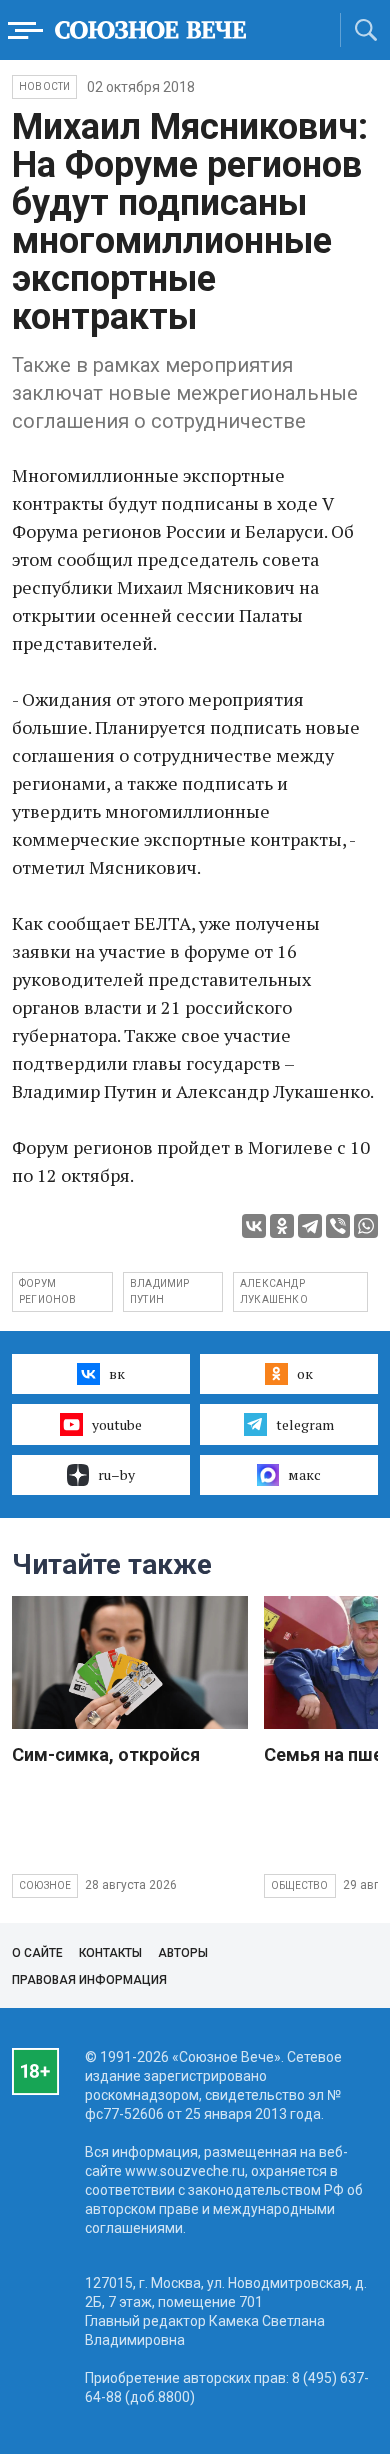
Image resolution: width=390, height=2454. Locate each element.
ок (305, 1373)
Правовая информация (89, 1980)
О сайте (37, 1953)
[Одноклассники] (282, 1226)
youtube (117, 1424)
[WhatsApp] (366, 1226)
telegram (305, 1424)
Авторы (183, 1953)
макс (304, 1474)
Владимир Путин (160, 1291)
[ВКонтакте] (254, 1226)
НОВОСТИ (44, 86)
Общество (300, 1885)
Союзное (45, 1885)
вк (117, 1373)
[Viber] (338, 1226)
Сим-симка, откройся (106, 1754)
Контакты (110, 1953)
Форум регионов (48, 1291)
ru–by (116, 1474)
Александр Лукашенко (274, 1291)
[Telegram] (310, 1226)
